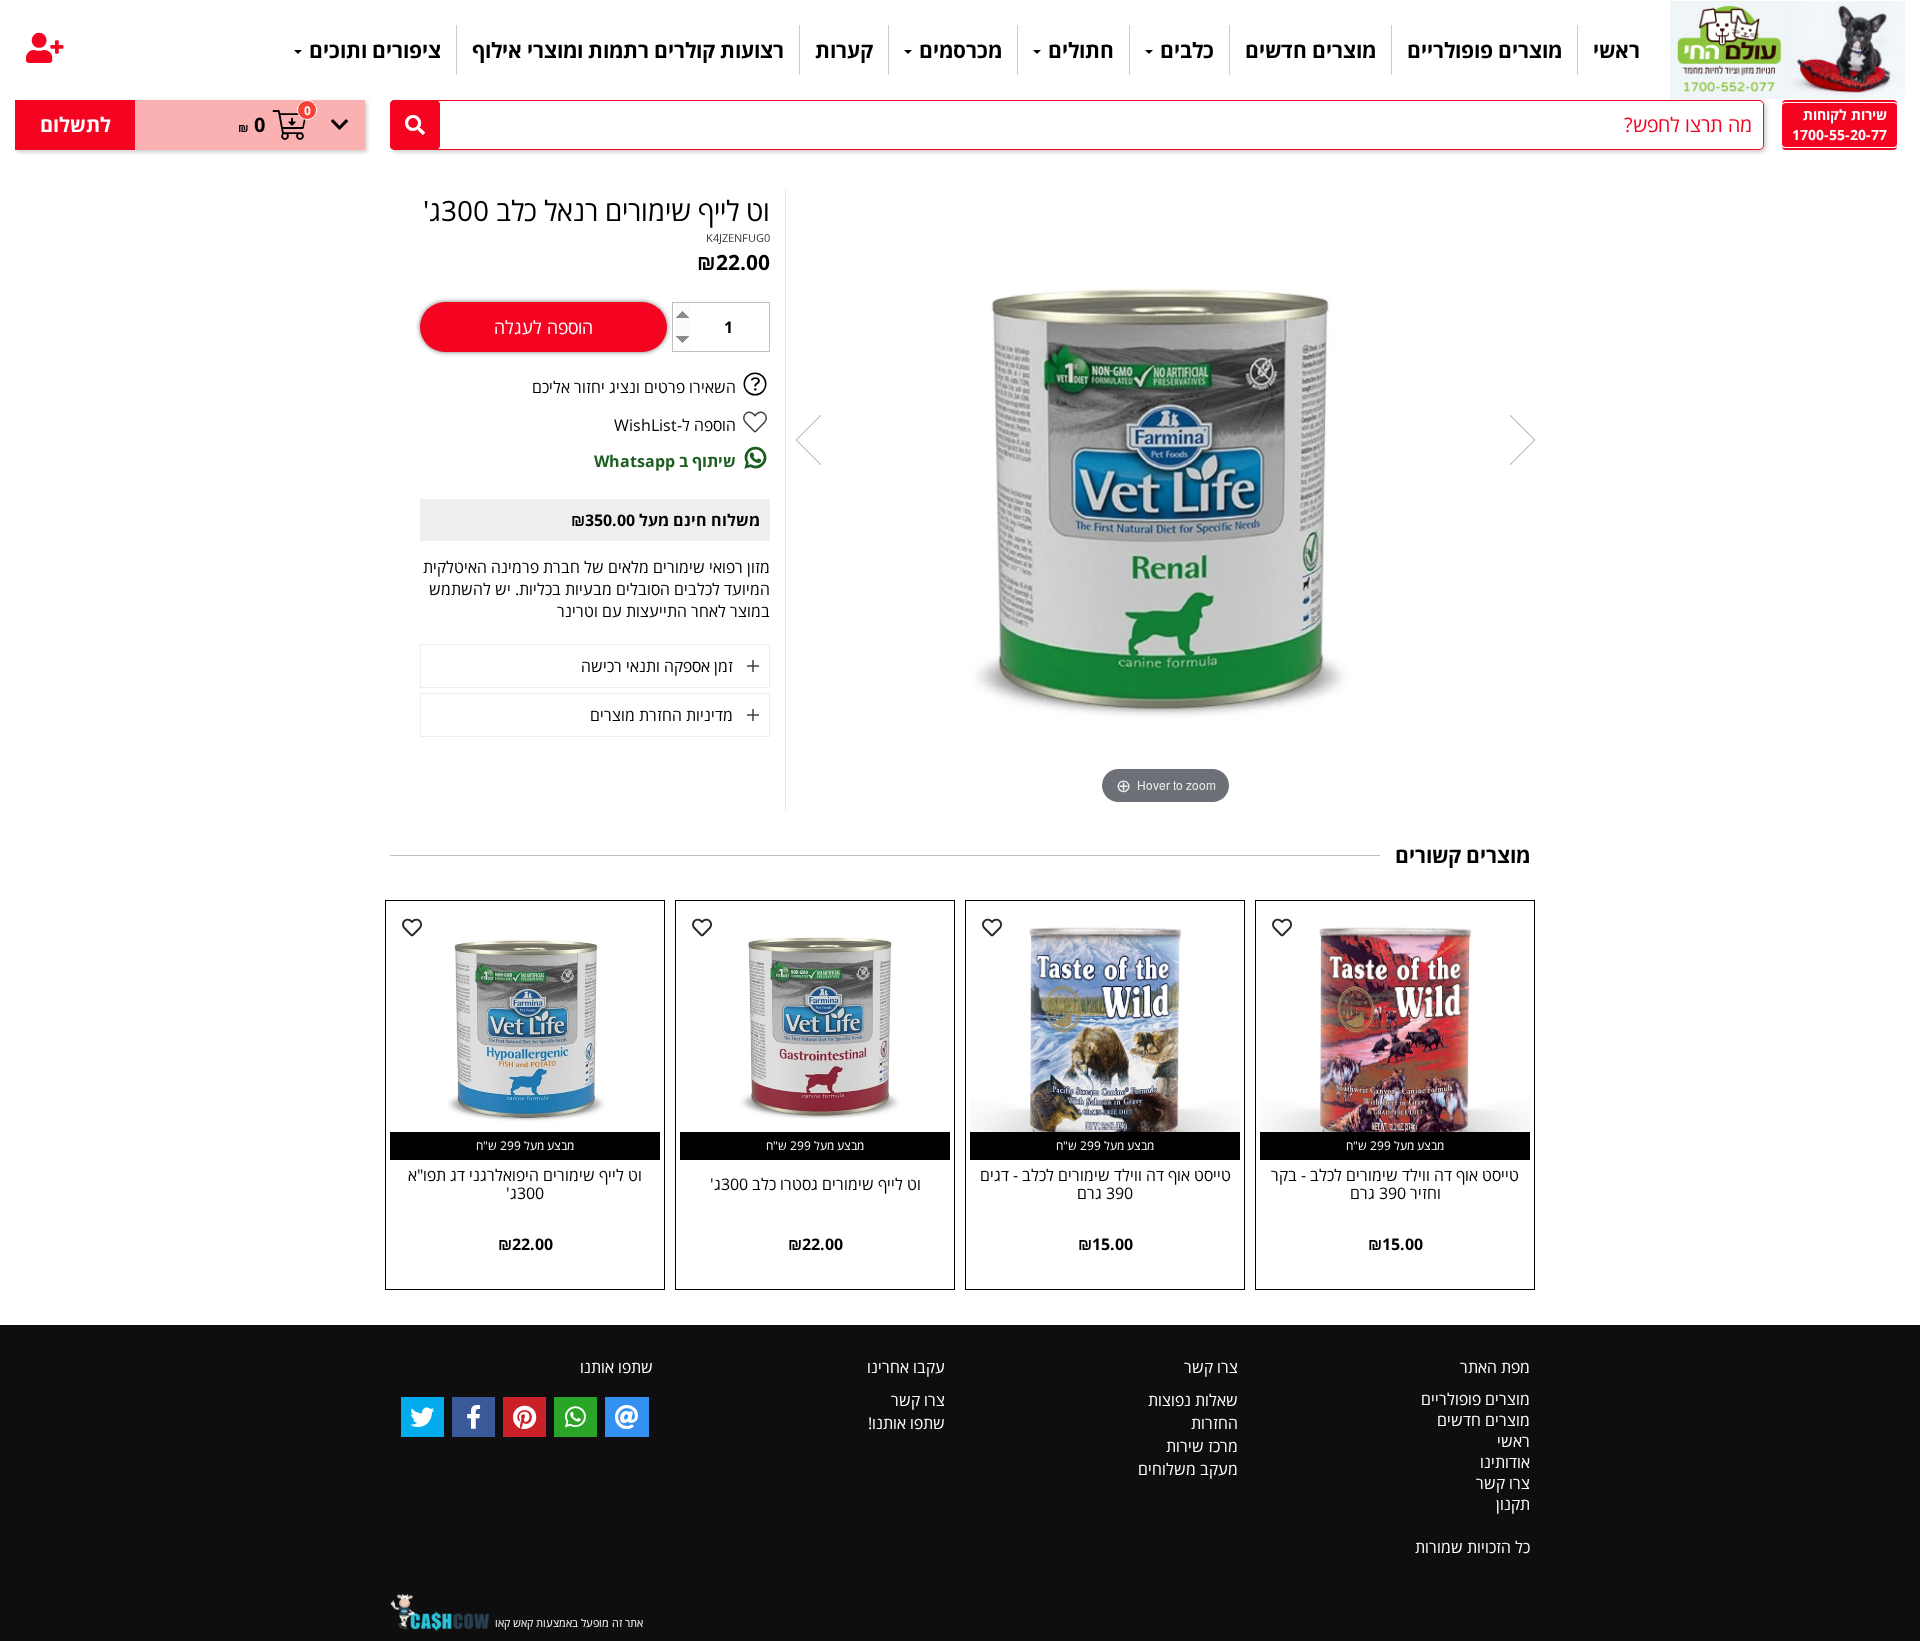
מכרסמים (958, 50)
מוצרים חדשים (1310, 50)
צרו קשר (1503, 1483)
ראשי (1616, 50)
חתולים (1078, 50)
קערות (844, 50)
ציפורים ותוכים (372, 50)
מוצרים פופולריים (1484, 50)
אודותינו (1505, 1462)
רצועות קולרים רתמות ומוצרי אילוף (628, 50)
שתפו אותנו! (906, 1423)
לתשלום (75, 124)
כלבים (1184, 50)
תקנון (1513, 1504)
